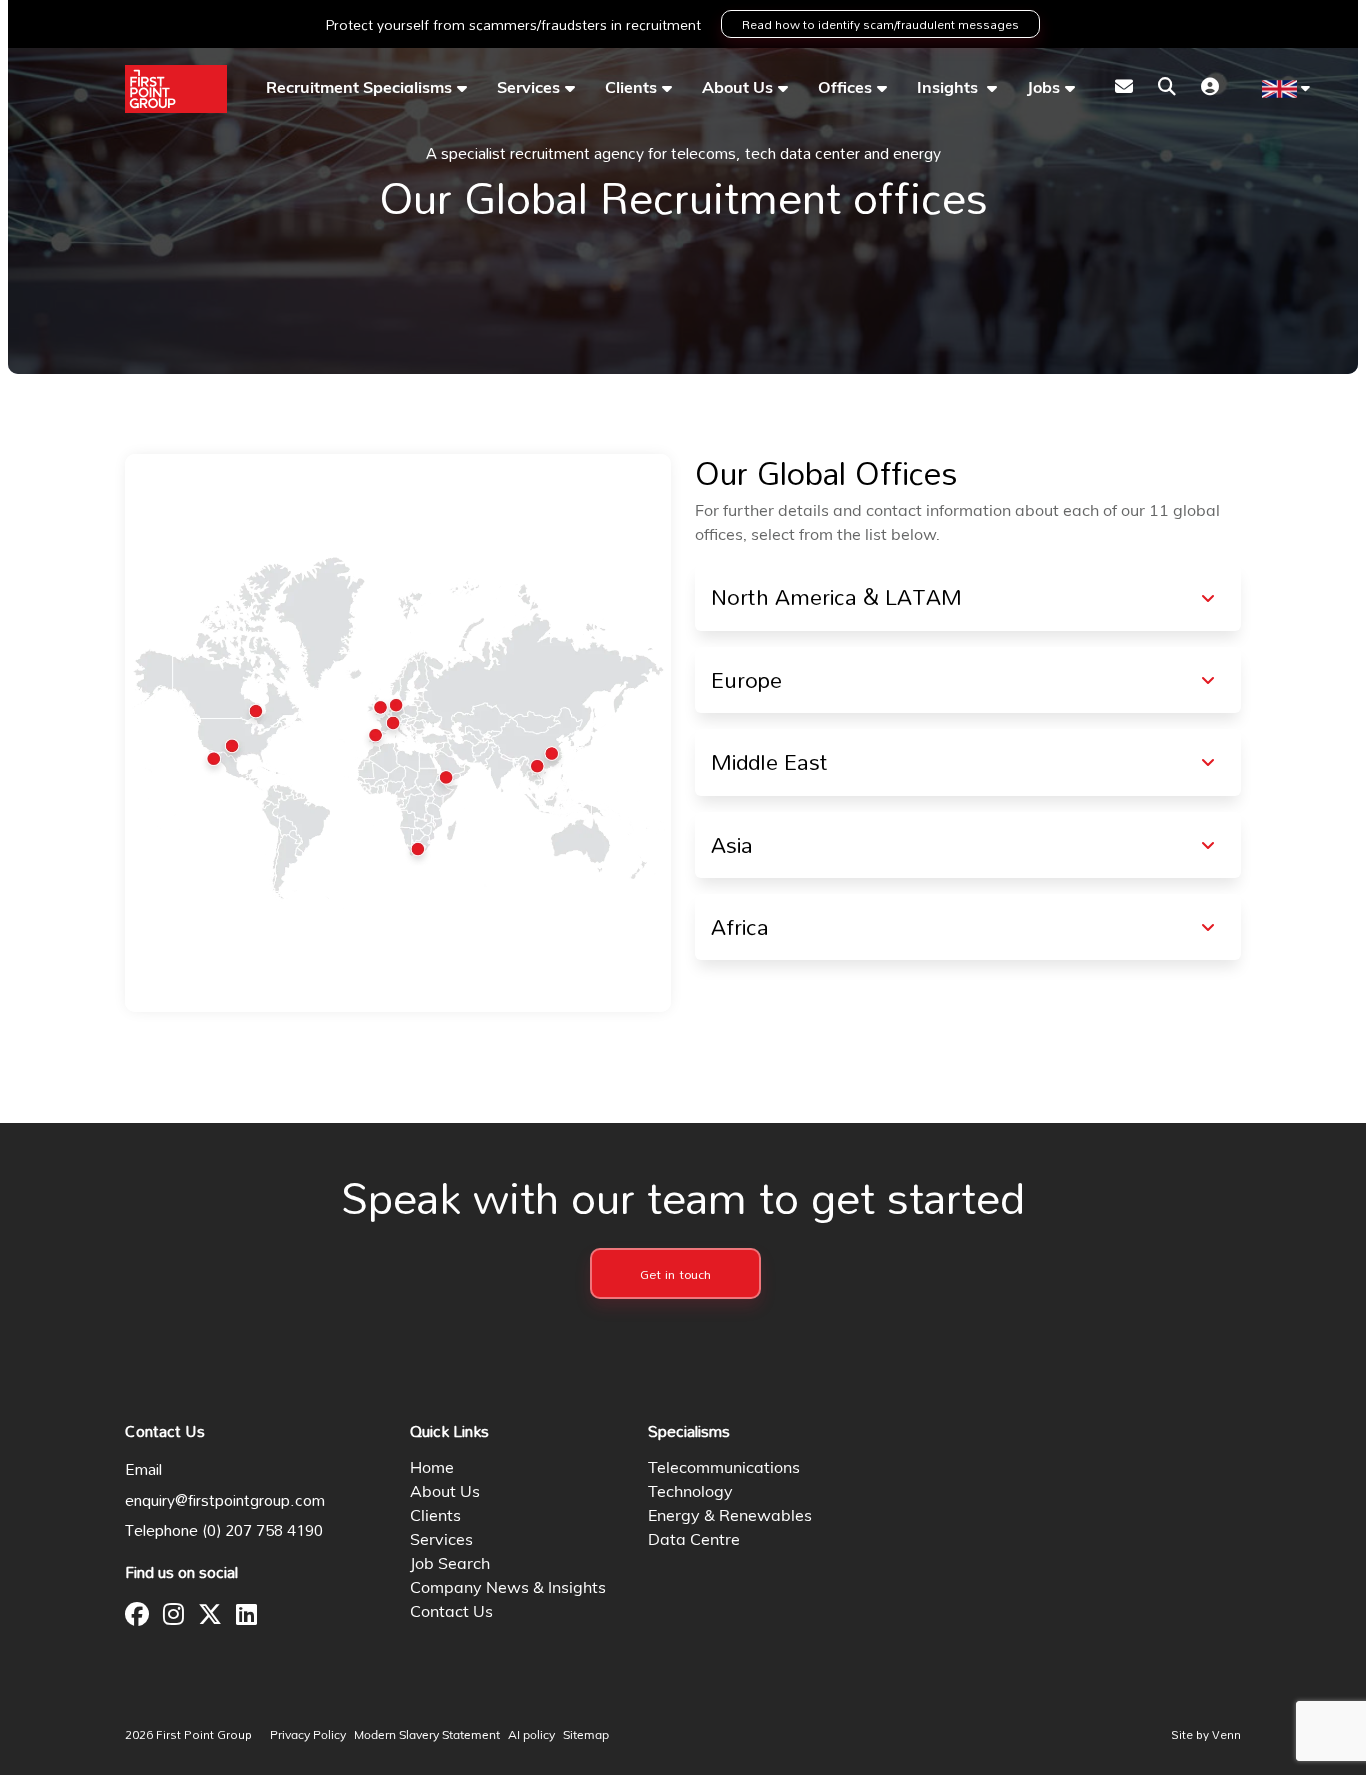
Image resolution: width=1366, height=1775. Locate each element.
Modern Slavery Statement (427, 1736)
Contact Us (451, 1613)
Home (432, 1469)
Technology (690, 1493)
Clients (631, 89)
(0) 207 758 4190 (263, 1530)
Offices (845, 89)
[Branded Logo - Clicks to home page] (176, 89)
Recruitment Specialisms (359, 89)
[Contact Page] (1124, 89)
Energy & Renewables (730, 1517)
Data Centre (694, 1541)
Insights (949, 89)
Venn (1226, 1734)
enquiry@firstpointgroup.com (225, 1500)
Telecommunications (724, 1469)
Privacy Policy (308, 1736)
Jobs (1043, 89)
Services (528, 89)
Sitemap (586, 1736)
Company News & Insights (508, 1589)
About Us (737, 89)
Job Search (450, 1565)
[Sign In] (1210, 89)
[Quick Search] (1167, 89)
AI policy (531, 1736)
